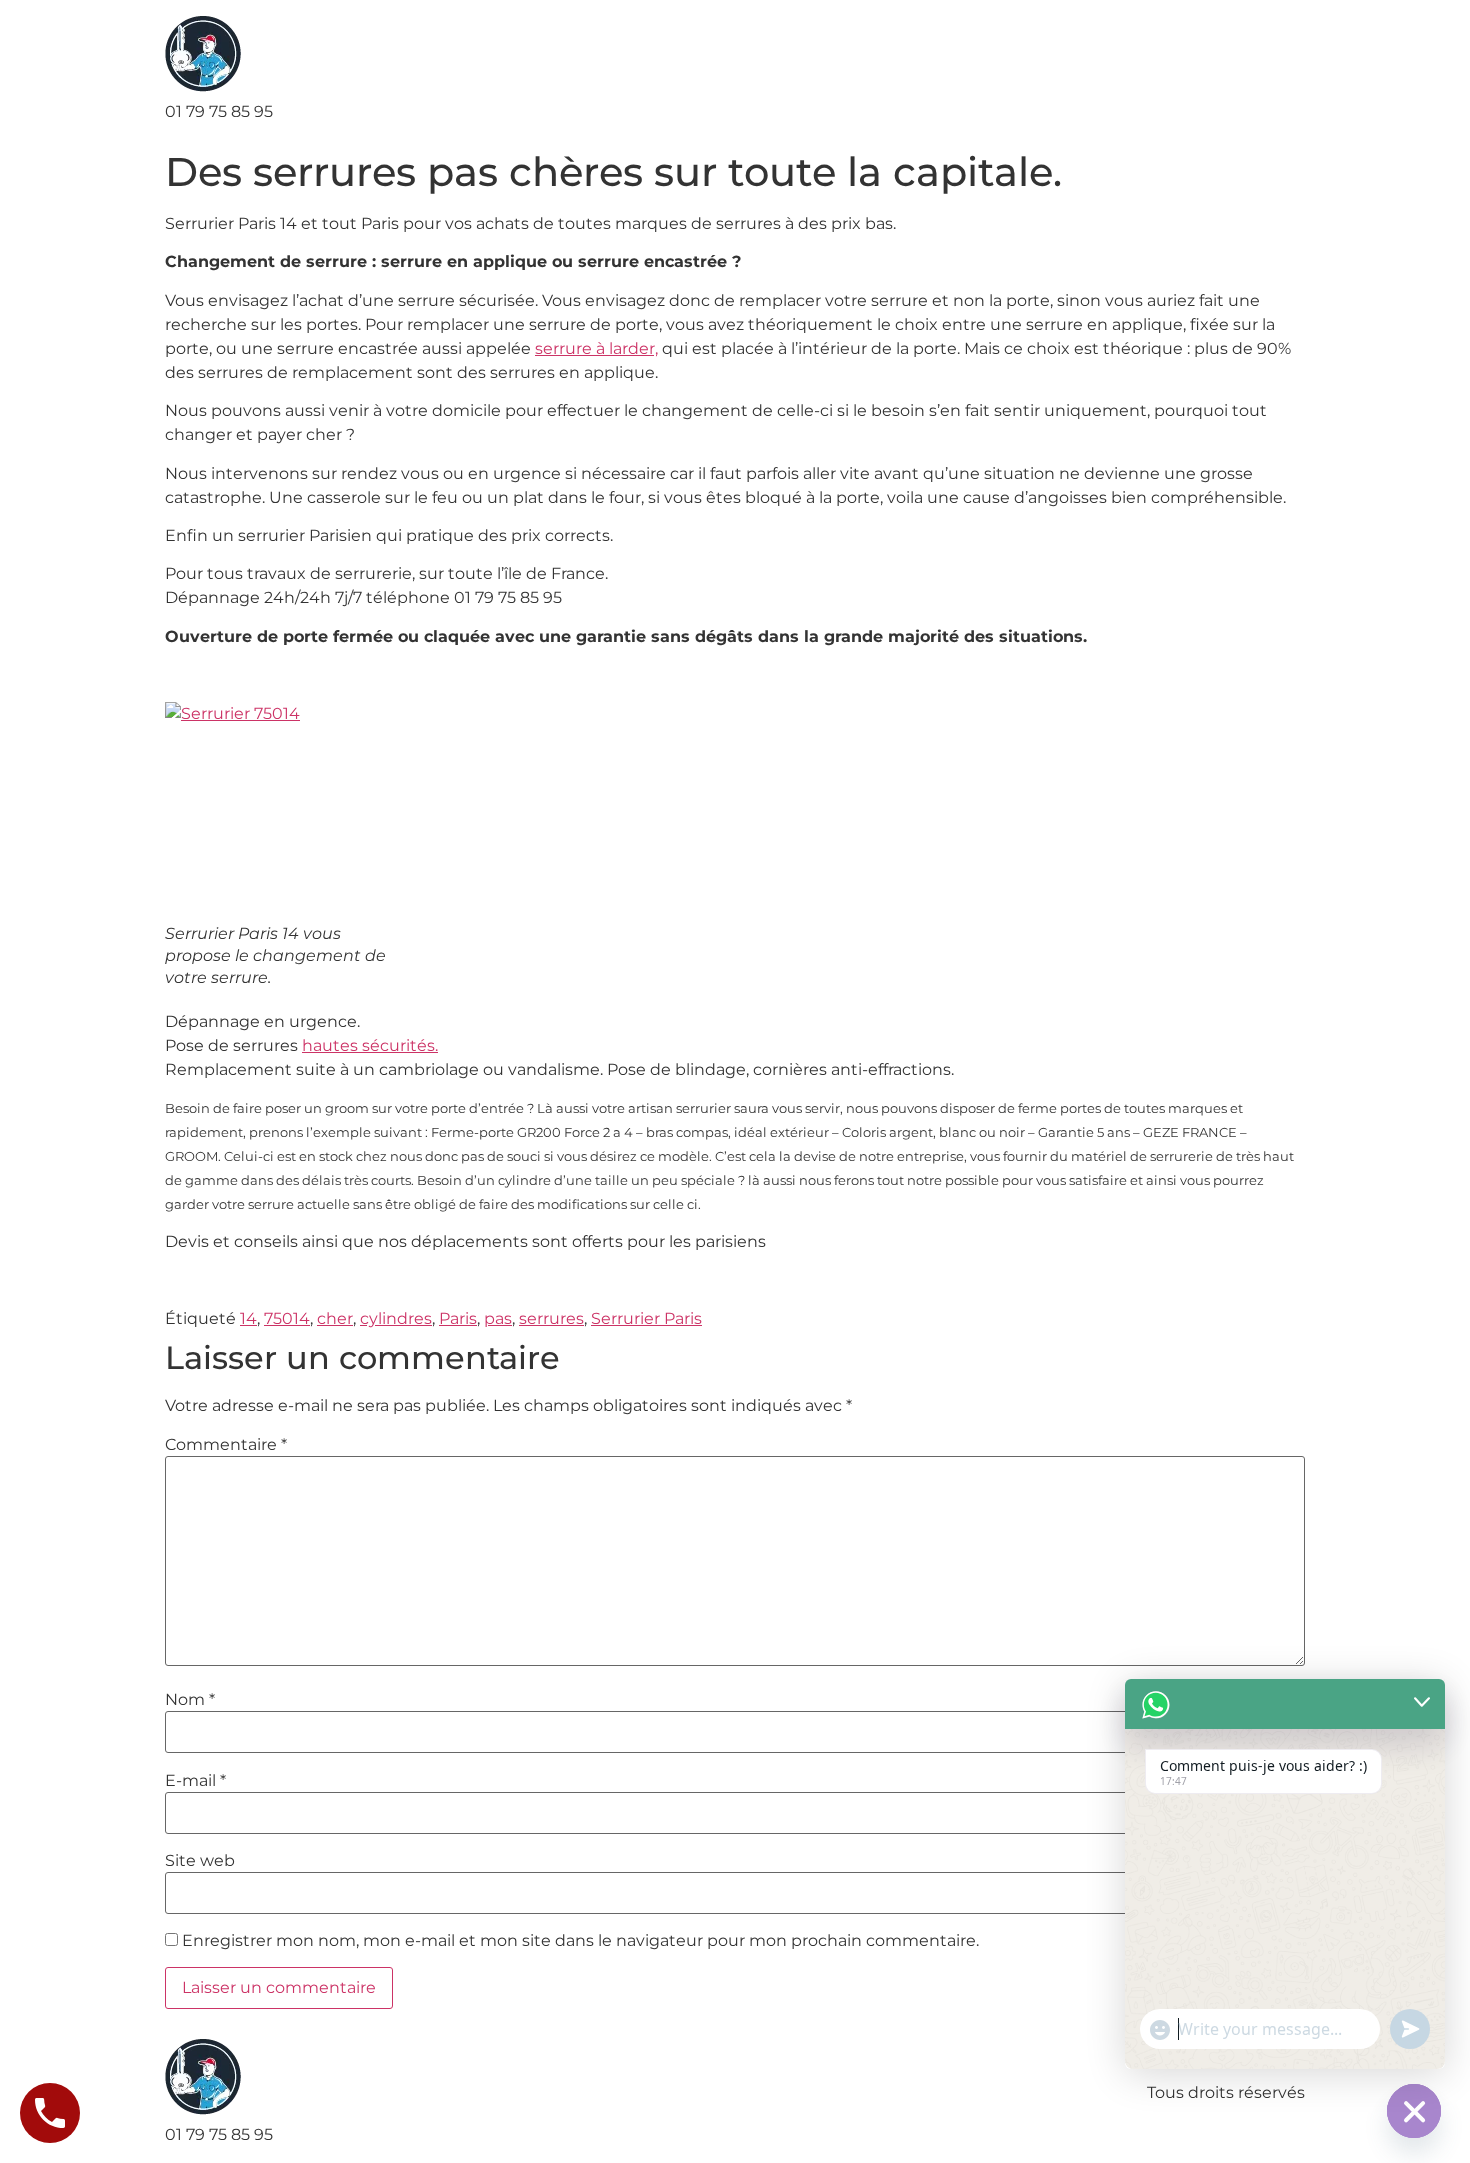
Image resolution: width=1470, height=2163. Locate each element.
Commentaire (226, 1445)
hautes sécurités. (370, 1045)
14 (248, 1318)
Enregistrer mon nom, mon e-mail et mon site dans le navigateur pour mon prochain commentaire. (580, 1941)
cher (335, 1318)
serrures (551, 1318)
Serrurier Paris (646, 1318)
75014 (287, 1318)
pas (498, 1318)
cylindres (396, 1318)
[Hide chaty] (1414, 2111)
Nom (190, 1700)
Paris (458, 1318)
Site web (200, 1861)
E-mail (195, 1781)
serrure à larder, (596, 348)
